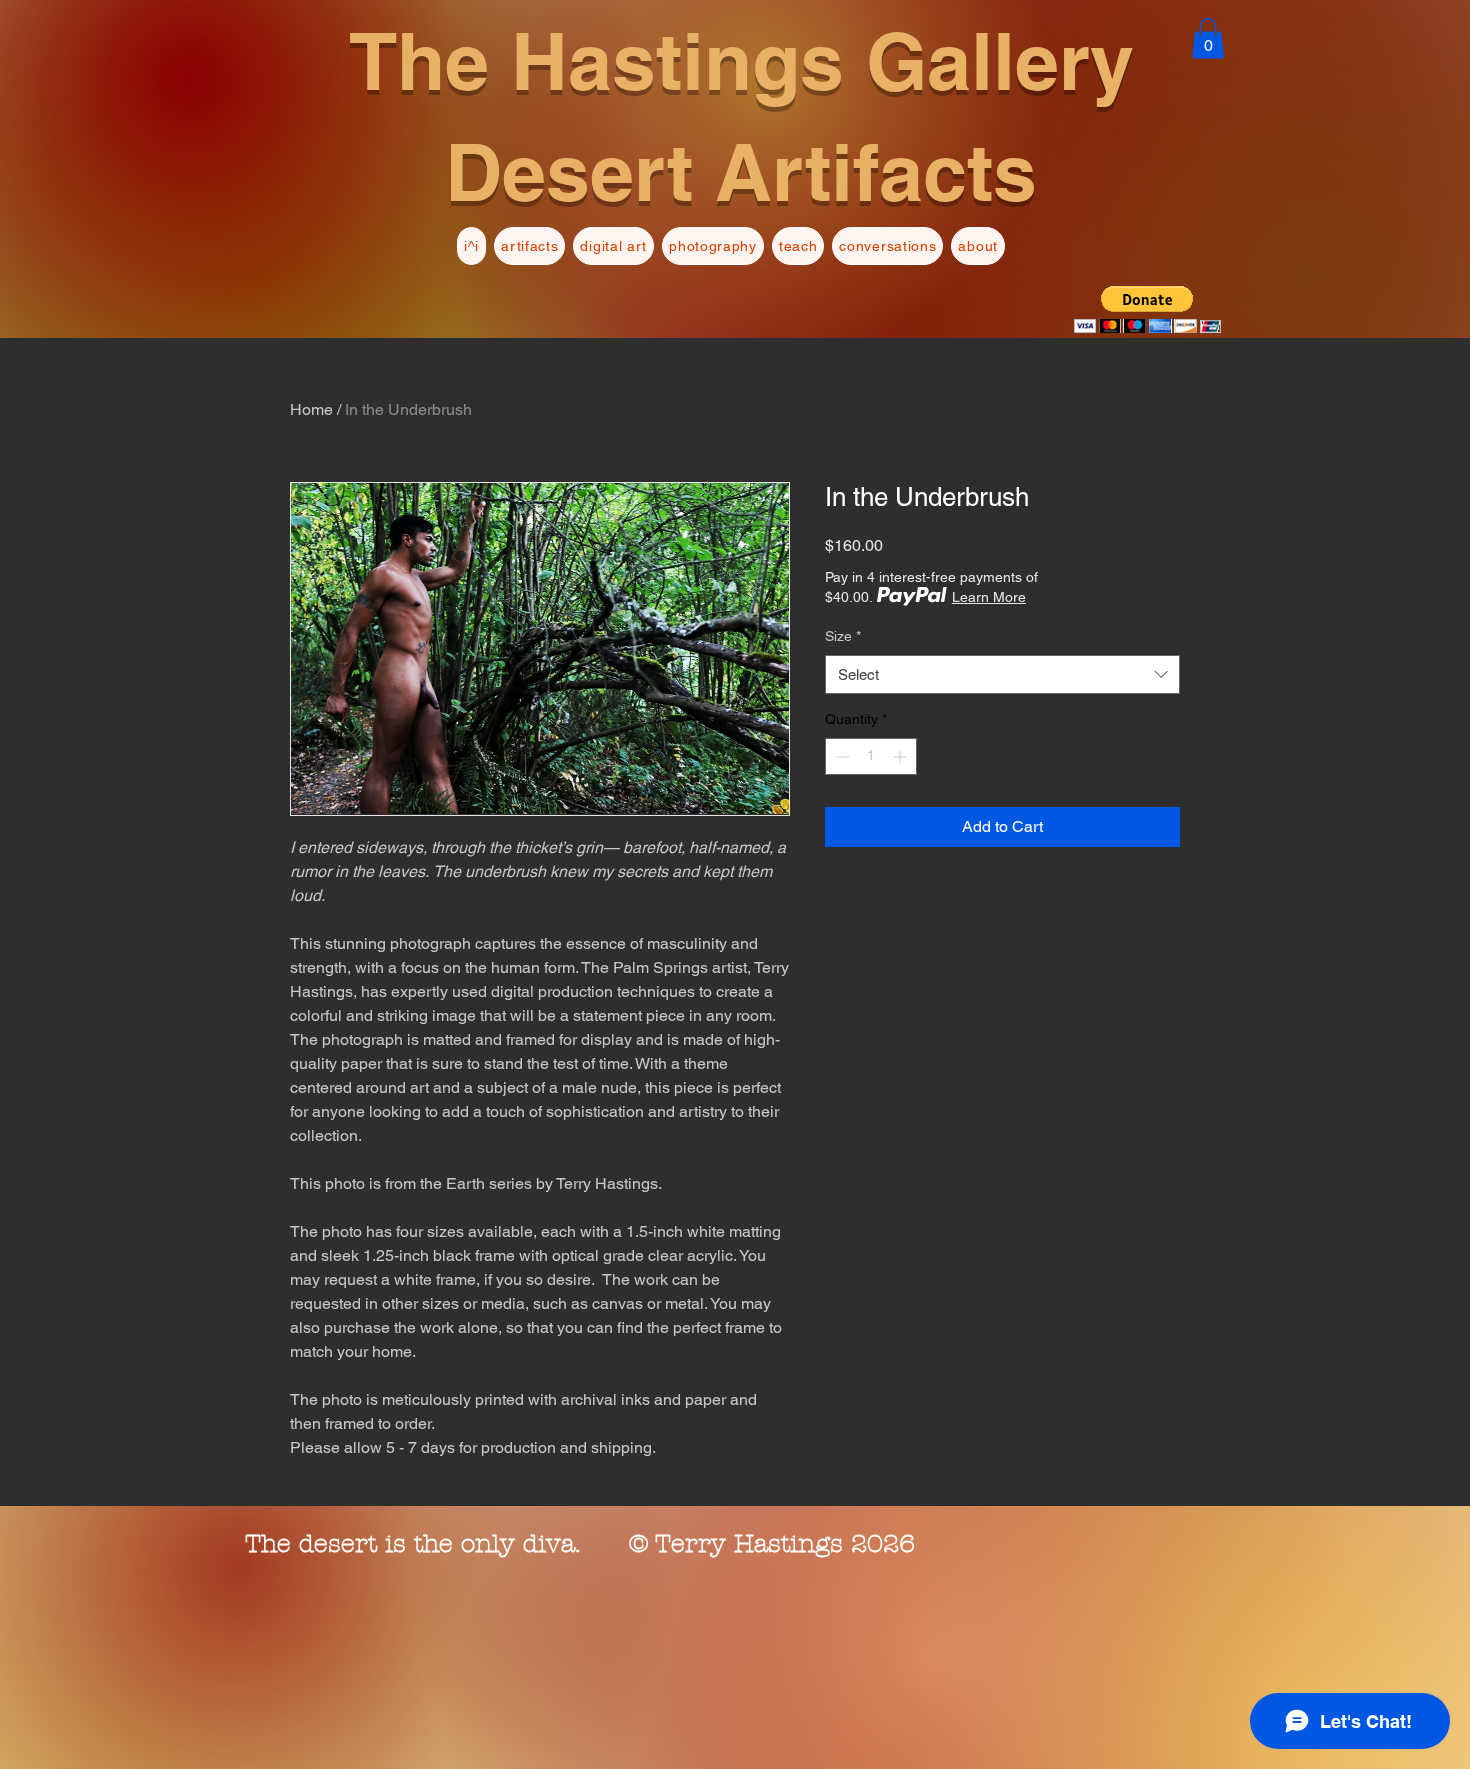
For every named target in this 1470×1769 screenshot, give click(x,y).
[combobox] (1002, 674)
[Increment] (901, 756)
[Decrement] (840, 756)
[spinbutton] (871, 756)
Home (311, 409)
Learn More (989, 597)
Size (843, 636)
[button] (1208, 38)
